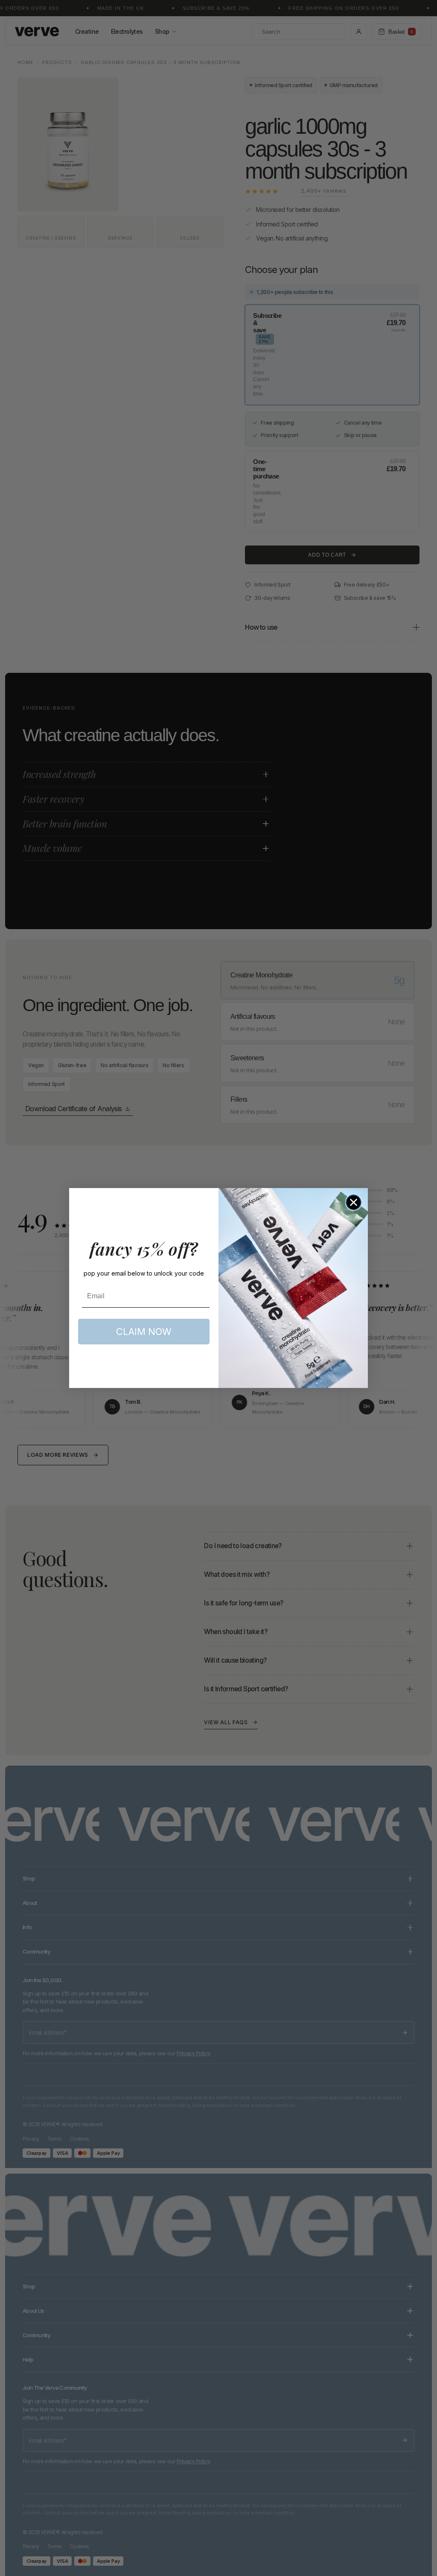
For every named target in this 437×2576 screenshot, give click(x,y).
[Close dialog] (354, 1202)
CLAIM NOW (144, 1332)
